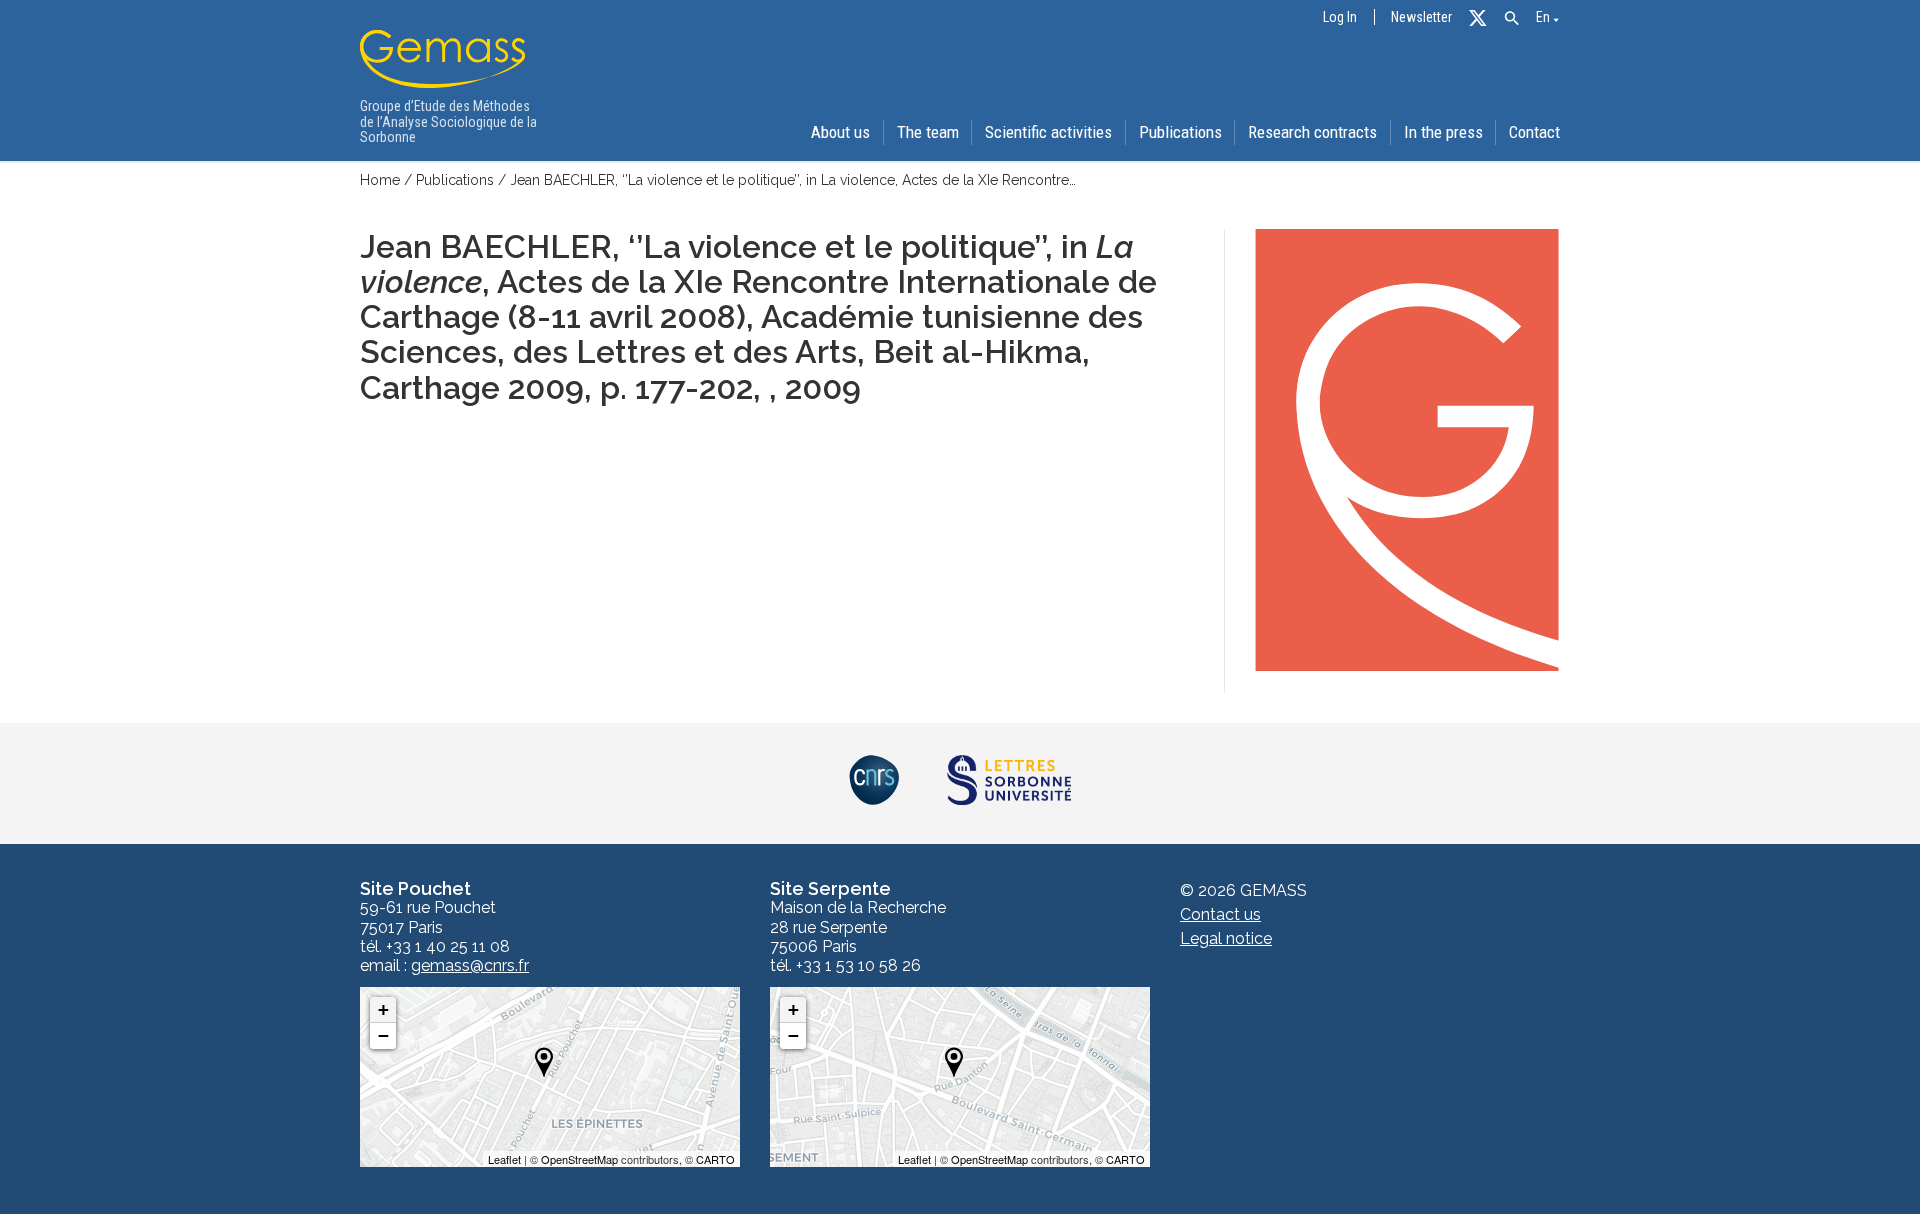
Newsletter (1421, 17)
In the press (1443, 132)
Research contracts (1312, 132)
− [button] (383, 1035)
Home (380, 180)
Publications (1180, 132)
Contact (1534, 132)
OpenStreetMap (579, 1159)
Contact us (1220, 914)
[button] (1511, 18)
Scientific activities (1048, 132)
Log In (1340, 17)
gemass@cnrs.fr (470, 966)
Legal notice (1226, 938)
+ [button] (383, 1009)
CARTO (715, 1159)
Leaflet (504, 1159)
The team (928, 132)
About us (840, 132)
